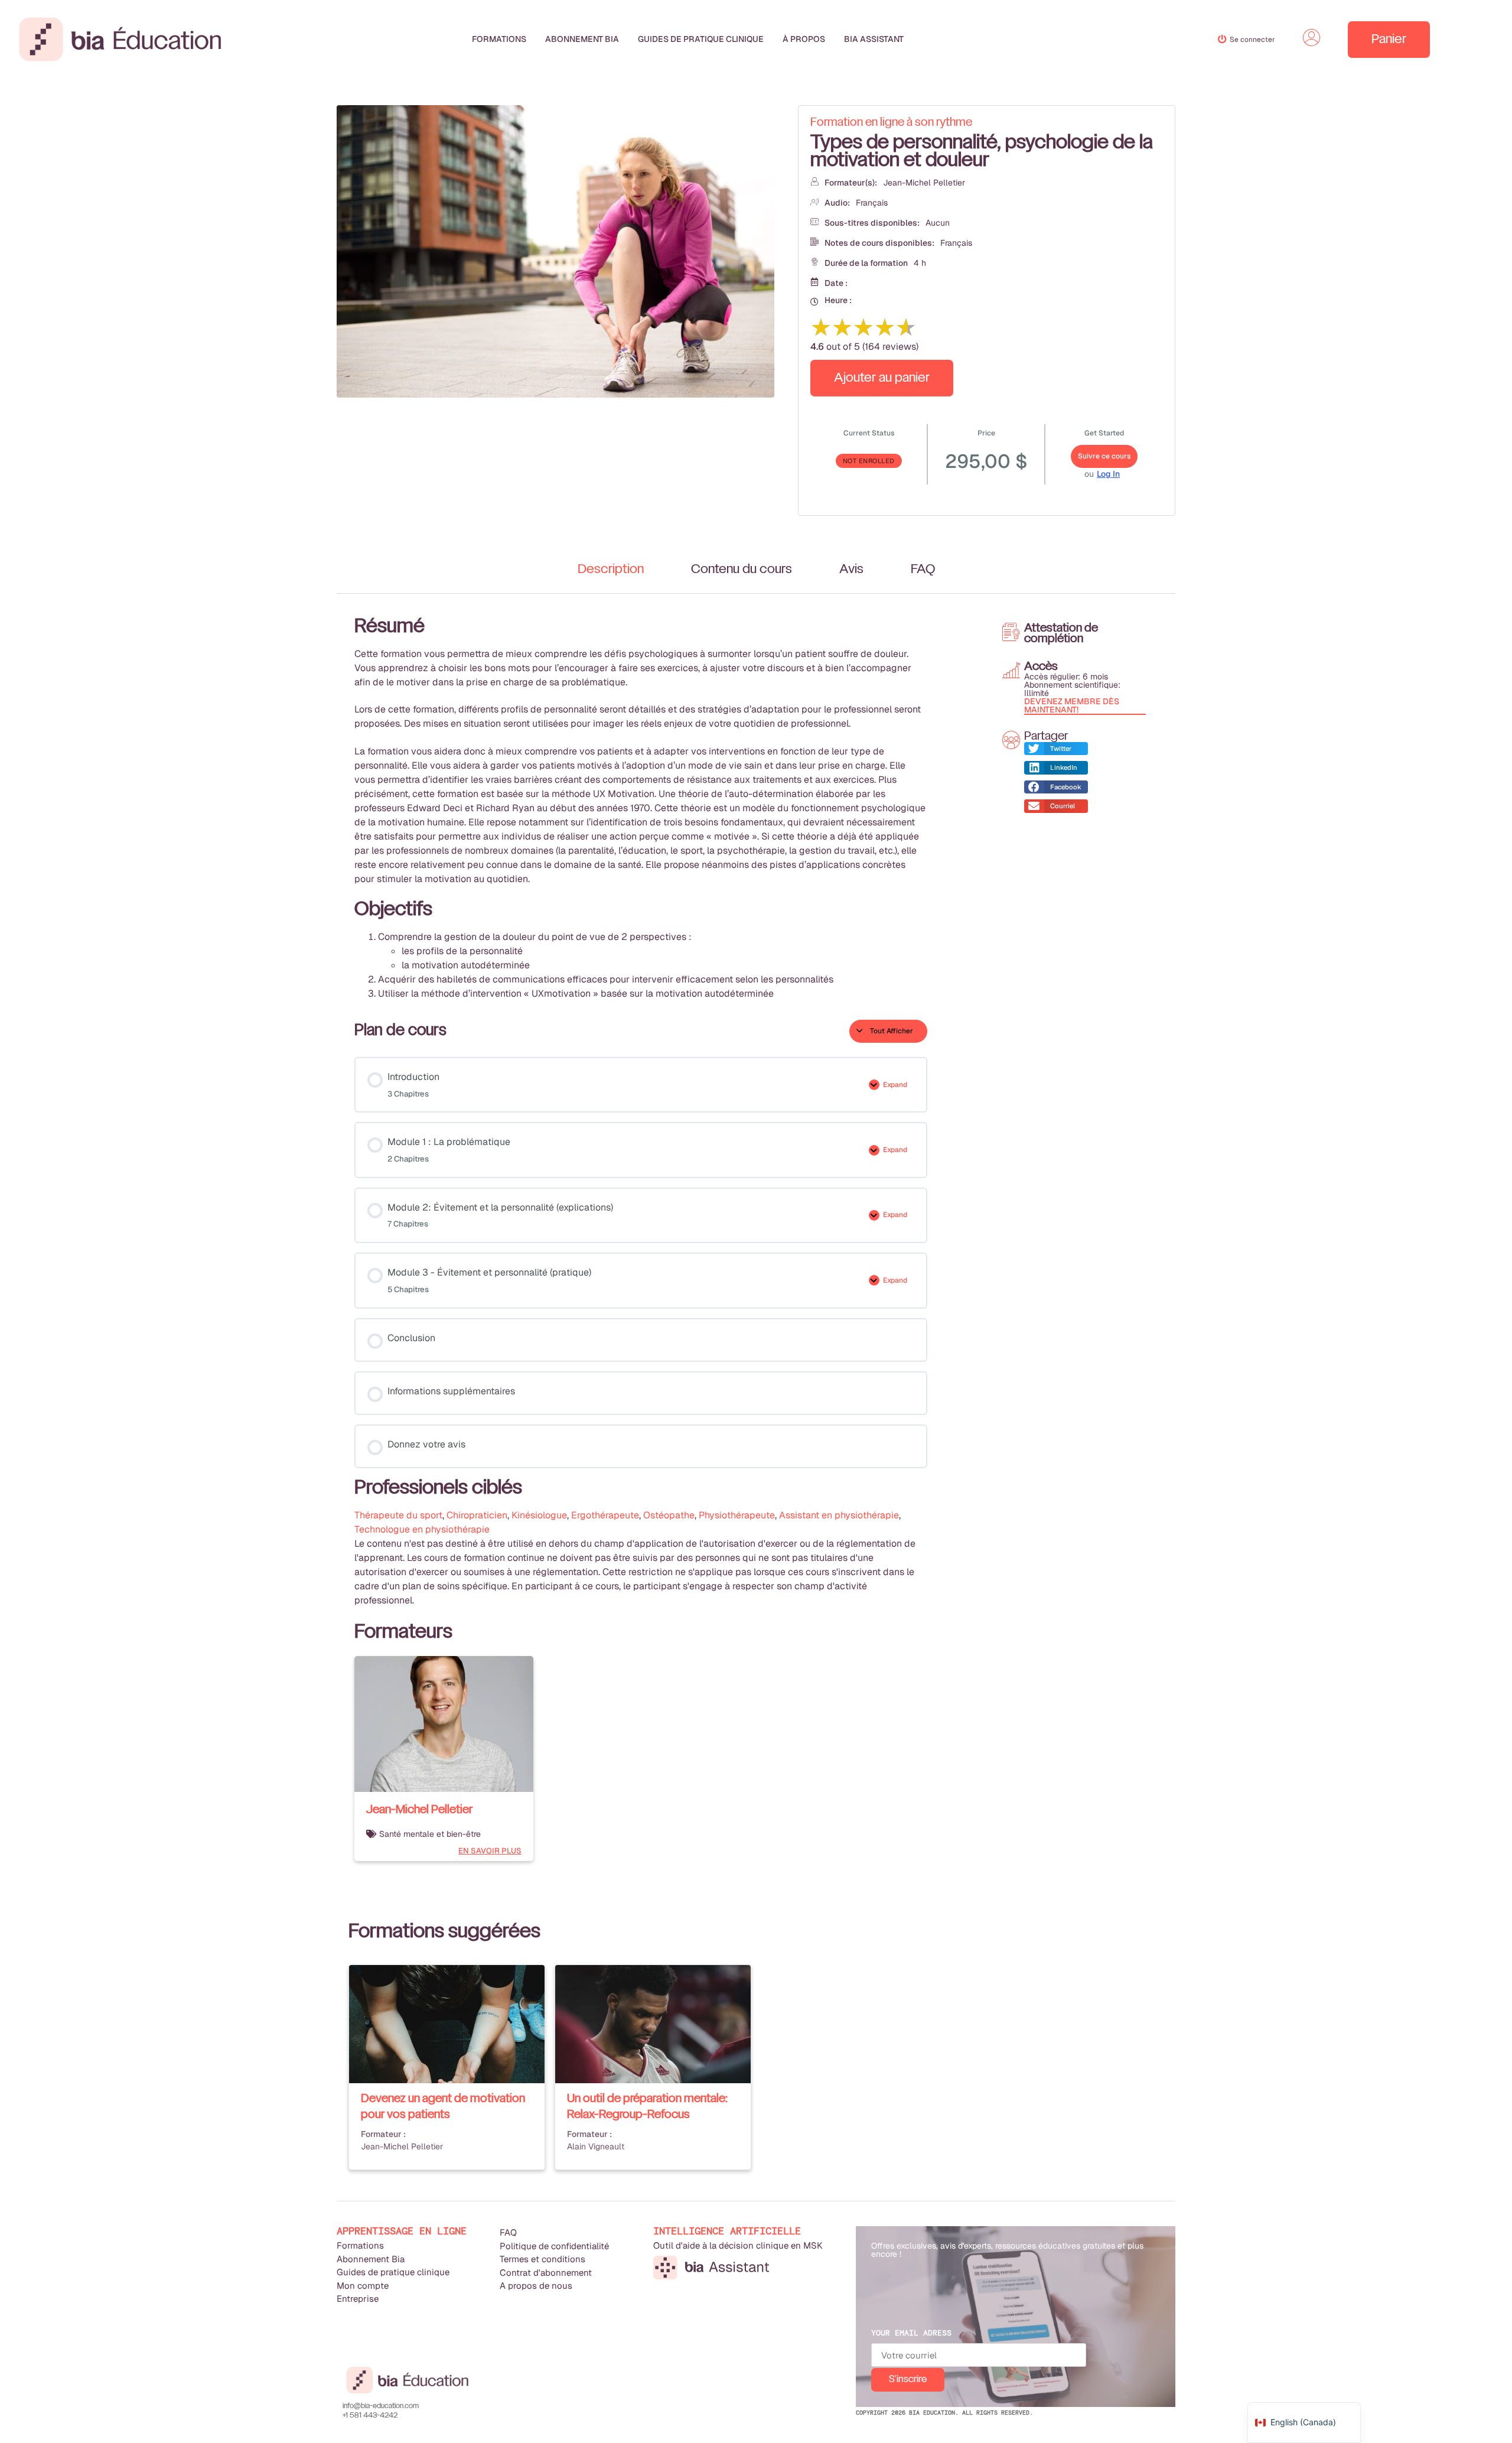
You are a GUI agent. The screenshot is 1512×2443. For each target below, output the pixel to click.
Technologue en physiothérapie (422, 1529)
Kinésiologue (539, 1515)
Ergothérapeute (605, 1515)
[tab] (611, 570)
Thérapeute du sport (398, 1515)
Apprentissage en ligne (402, 2231)
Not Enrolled (869, 461)
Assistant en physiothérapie (839, 1515)
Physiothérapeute (737, 1515)
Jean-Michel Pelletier (924, 183)
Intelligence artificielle (727, 2231)
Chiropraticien (477, 1515)
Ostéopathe (669, 1515)
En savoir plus (490, 1851)
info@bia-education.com (381, 2406)
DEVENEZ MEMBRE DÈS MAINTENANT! (1072, 705)
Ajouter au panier (882, 378)
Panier (1389, 40)
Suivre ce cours (1104, 456)
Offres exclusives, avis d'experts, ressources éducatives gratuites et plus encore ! (1007, 2250)
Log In (1108, 474)
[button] (1056, 749)
